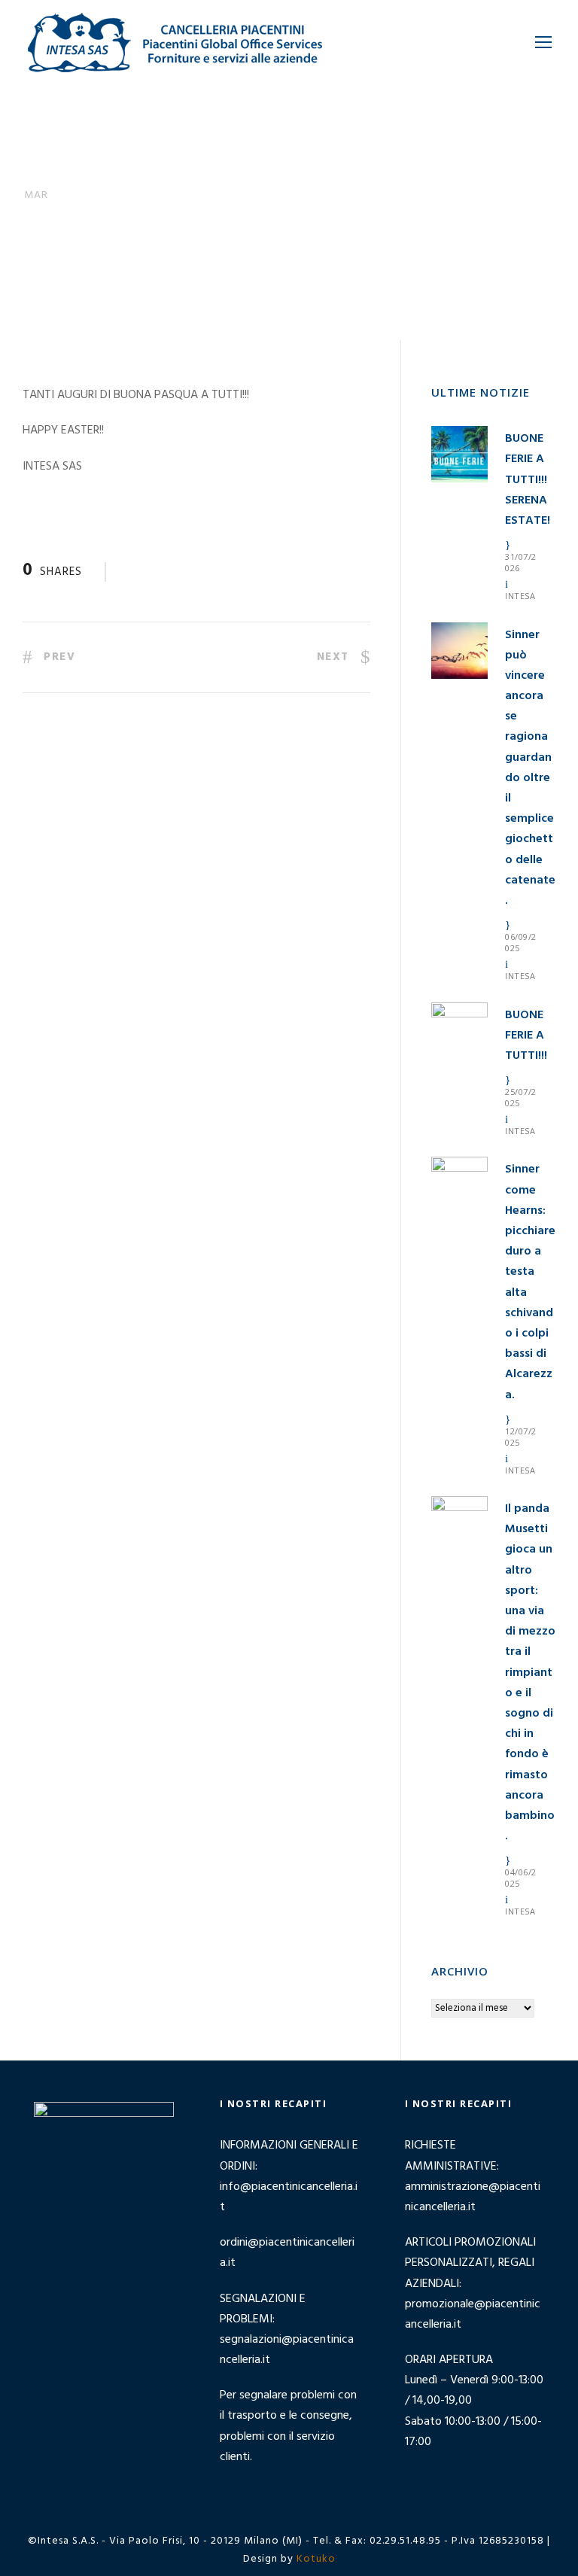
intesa (520, 596)
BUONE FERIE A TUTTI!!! (526, 1036)
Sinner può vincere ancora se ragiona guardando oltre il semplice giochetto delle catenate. (530, 768)
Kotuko (316, 2559)
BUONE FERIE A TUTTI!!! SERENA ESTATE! (528, 480)
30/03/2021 (134, 264)
